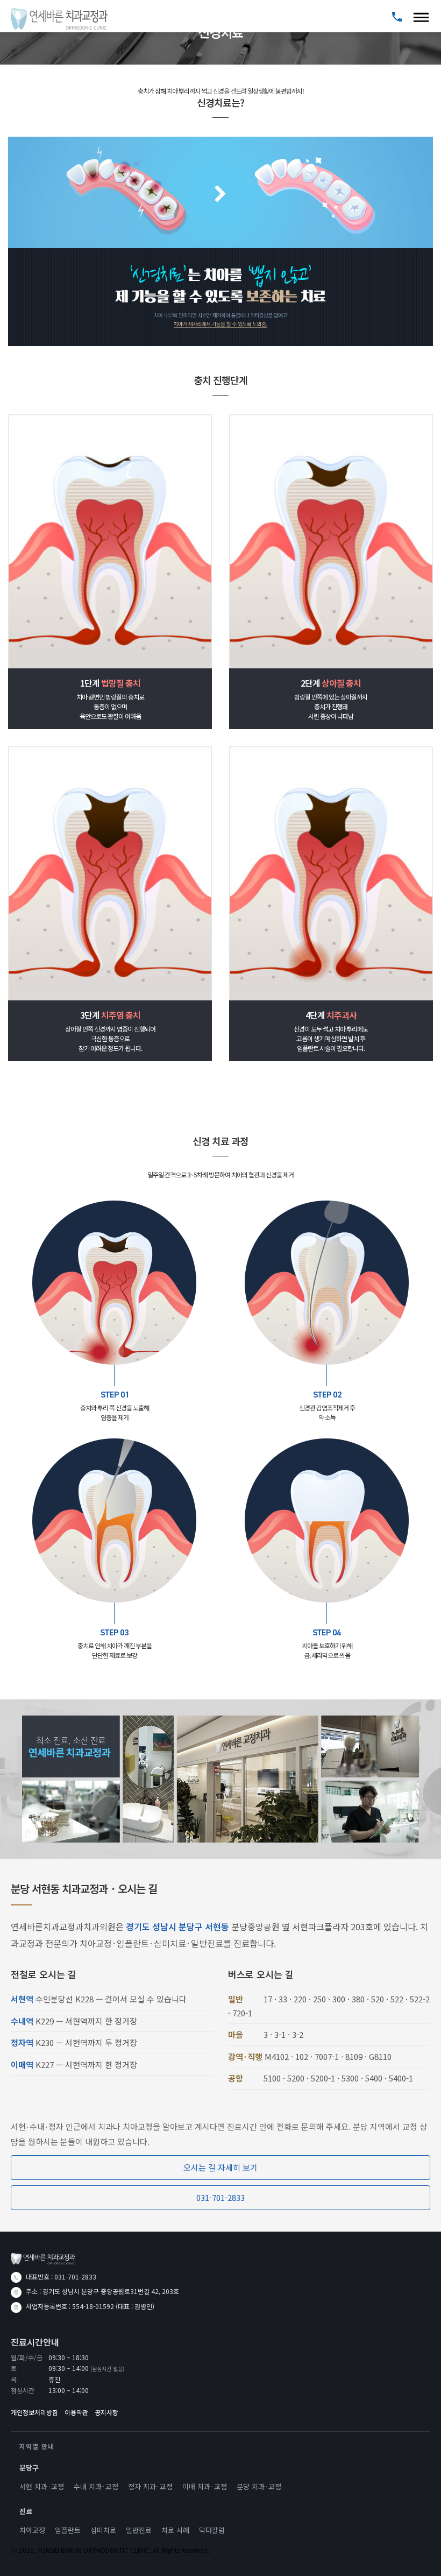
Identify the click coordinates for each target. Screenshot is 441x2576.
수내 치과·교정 (96, 2486)
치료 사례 (175, 2530)
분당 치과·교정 (259, 2486)
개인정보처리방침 (34, 2412)
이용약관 (76, 2412)
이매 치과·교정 (205, 2486)
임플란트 (68, 2530)
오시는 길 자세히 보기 (220, 2167)
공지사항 (106, 2412)
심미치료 (103, 2530)
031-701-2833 (220, 2197)
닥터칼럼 (212, 2530)
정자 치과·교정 (150, 2486)
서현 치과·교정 (42, 2486)
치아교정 (32, 2530)
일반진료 (139, 2530)
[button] (421, 16)
